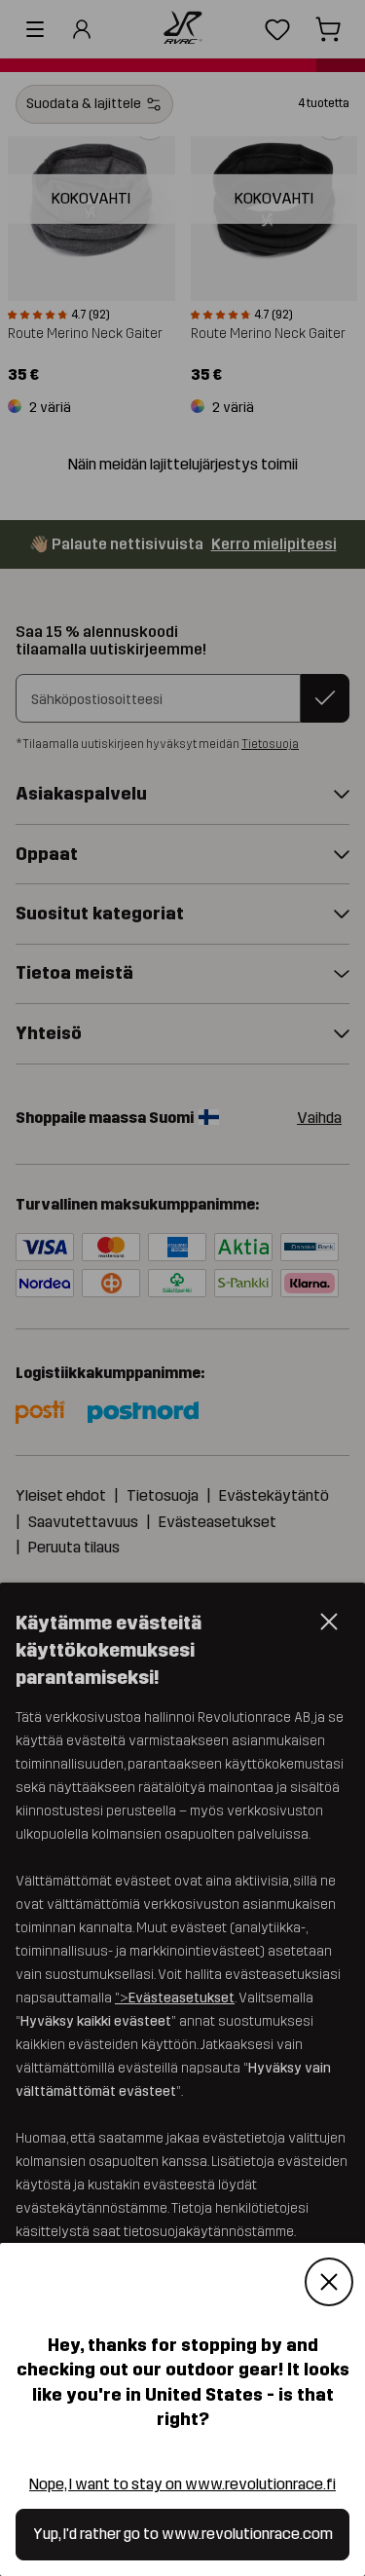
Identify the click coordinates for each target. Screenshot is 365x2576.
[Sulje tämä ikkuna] (329, 2283)
